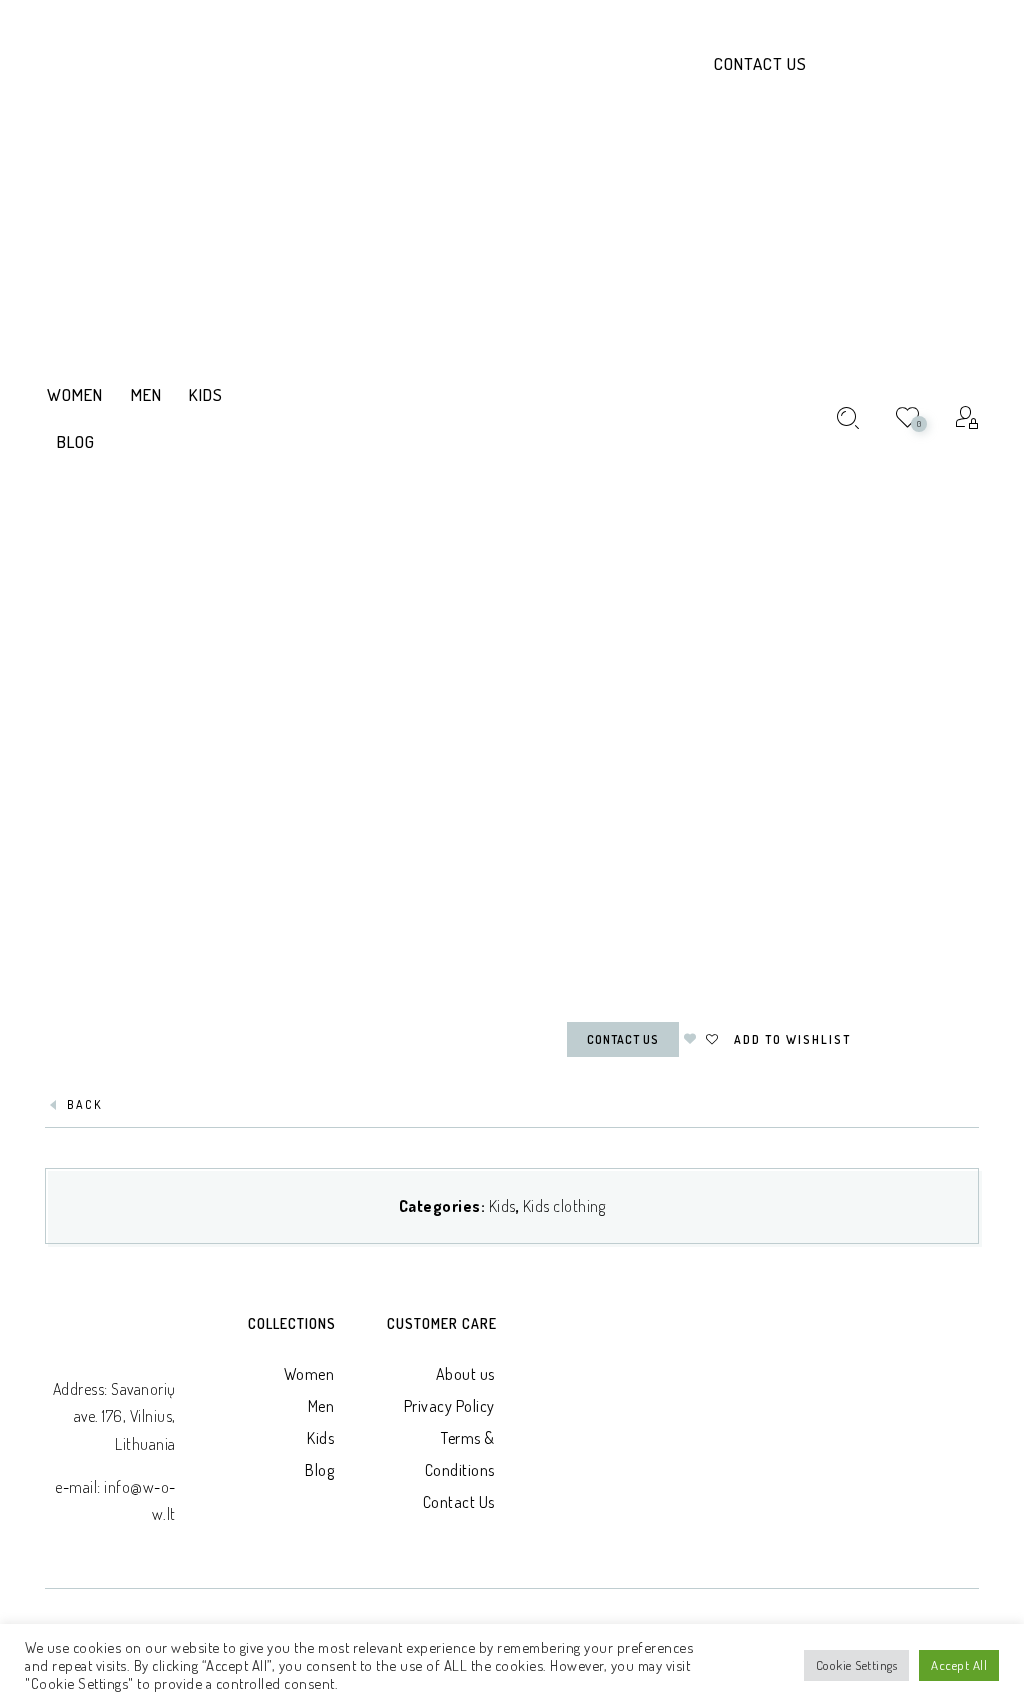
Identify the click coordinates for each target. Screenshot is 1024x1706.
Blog (319, 1470)
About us (465, 1374)
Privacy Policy (449, 1406)
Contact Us (760, 63)
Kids (502, 1206)
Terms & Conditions (460, 1454)
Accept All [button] (959, 1665)
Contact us (623, 1039)
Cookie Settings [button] (857, 1665)
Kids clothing (564, 1206)
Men (321, 1406)
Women (309, 1374)
